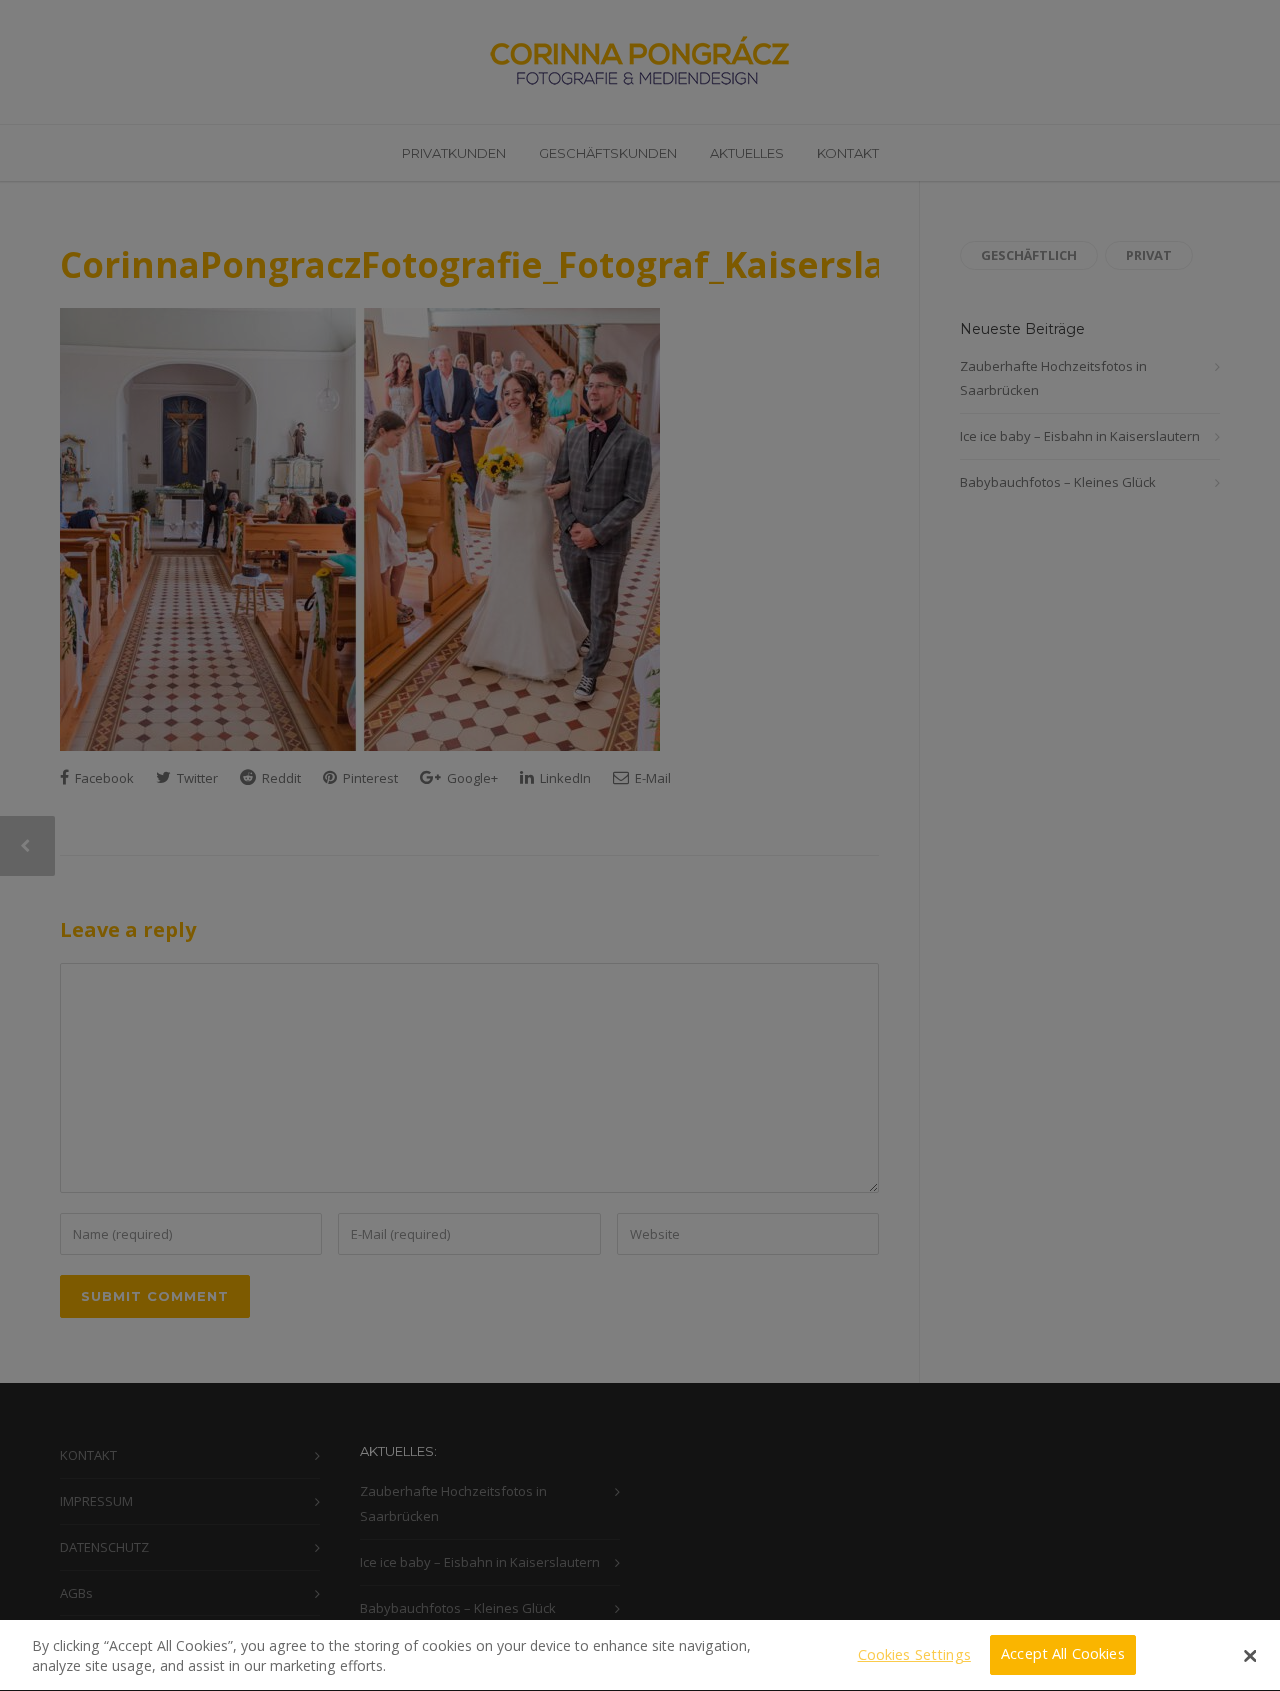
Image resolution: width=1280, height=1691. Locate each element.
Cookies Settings (914, 1654)
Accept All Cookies (1063, 1654)
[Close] (1250, 1656)
